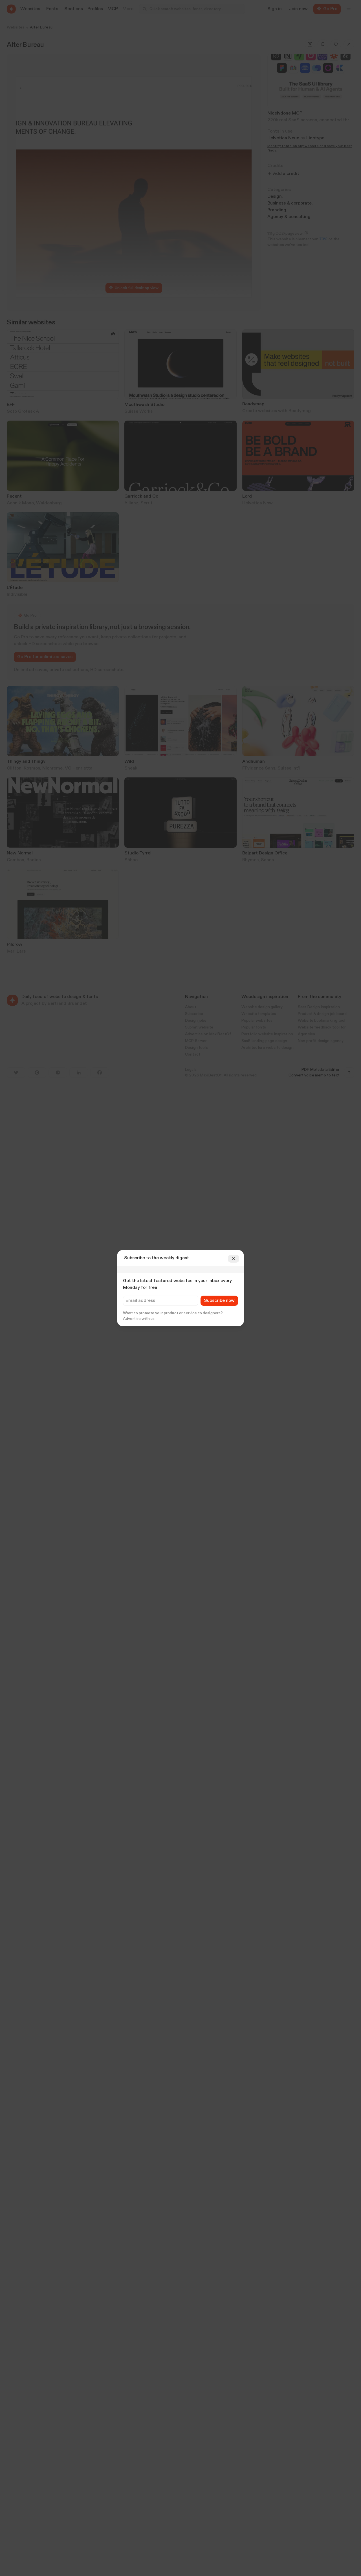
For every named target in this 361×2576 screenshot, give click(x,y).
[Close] (234, 1259)
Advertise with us (139, 1319)
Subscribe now (219, 1301)
